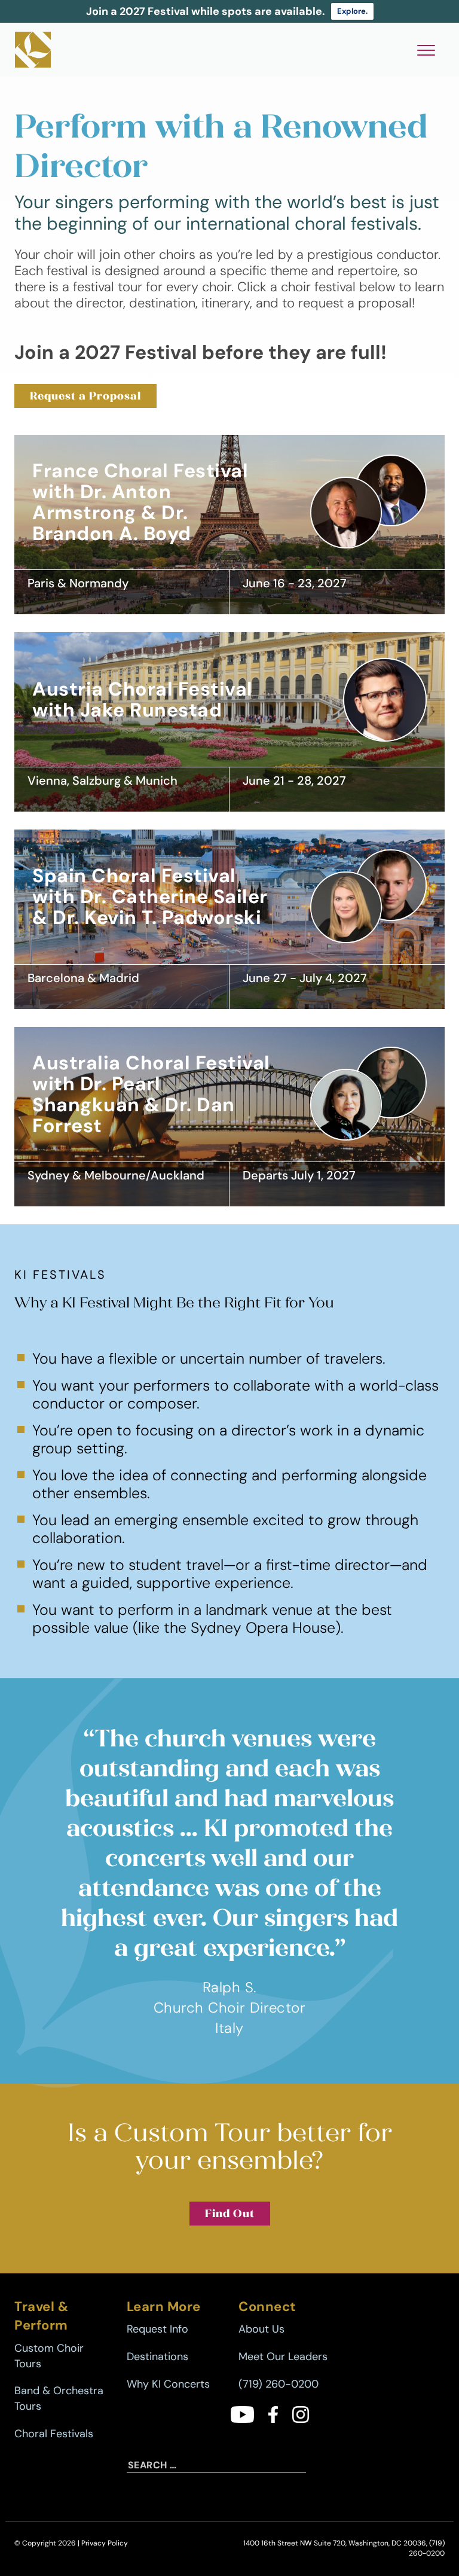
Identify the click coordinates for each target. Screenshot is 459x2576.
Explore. (352, 11)
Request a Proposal (85, 396)
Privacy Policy (105, 2543)
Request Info (157, 2329)
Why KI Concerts (168, 2384)
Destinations (157, 2356)
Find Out (230, 2213)
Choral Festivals (54, 2434)
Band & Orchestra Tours (59, 2398)
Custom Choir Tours (49, 2356)
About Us (261, 2329)
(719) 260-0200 (279, 2384)
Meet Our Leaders (283, 2356)
